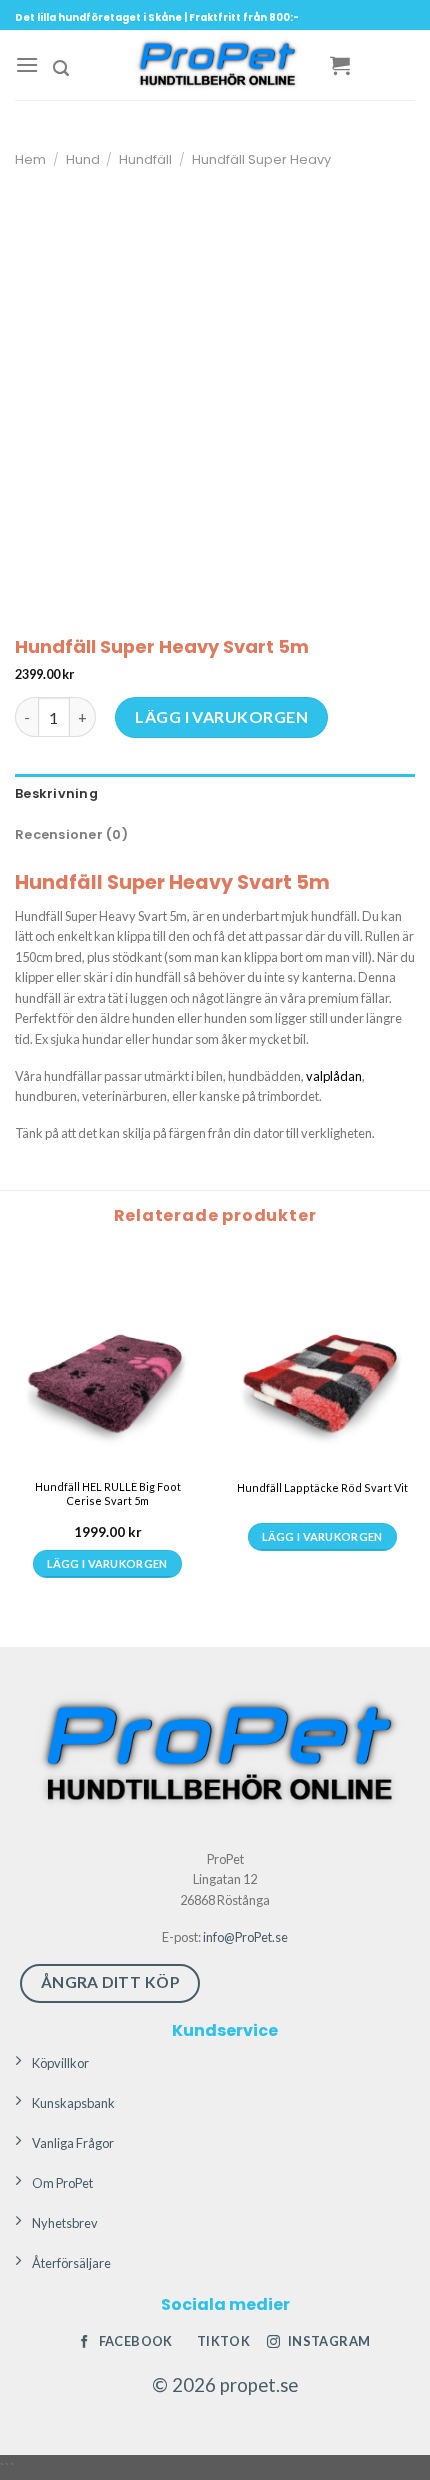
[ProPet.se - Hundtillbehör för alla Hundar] (215, 65)
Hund (83, 159)
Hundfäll (145, 159)
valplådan (334, 1076)
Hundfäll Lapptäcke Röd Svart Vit (322, 1487)
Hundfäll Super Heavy (261, 159)
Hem (30, 159)
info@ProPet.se (245, 1937)
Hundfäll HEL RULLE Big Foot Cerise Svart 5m (108, 1493)
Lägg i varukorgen (221, 716)
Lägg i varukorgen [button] (107, 1563)
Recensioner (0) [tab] (71, 834)
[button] (27, 64)
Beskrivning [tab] (56, 793)
